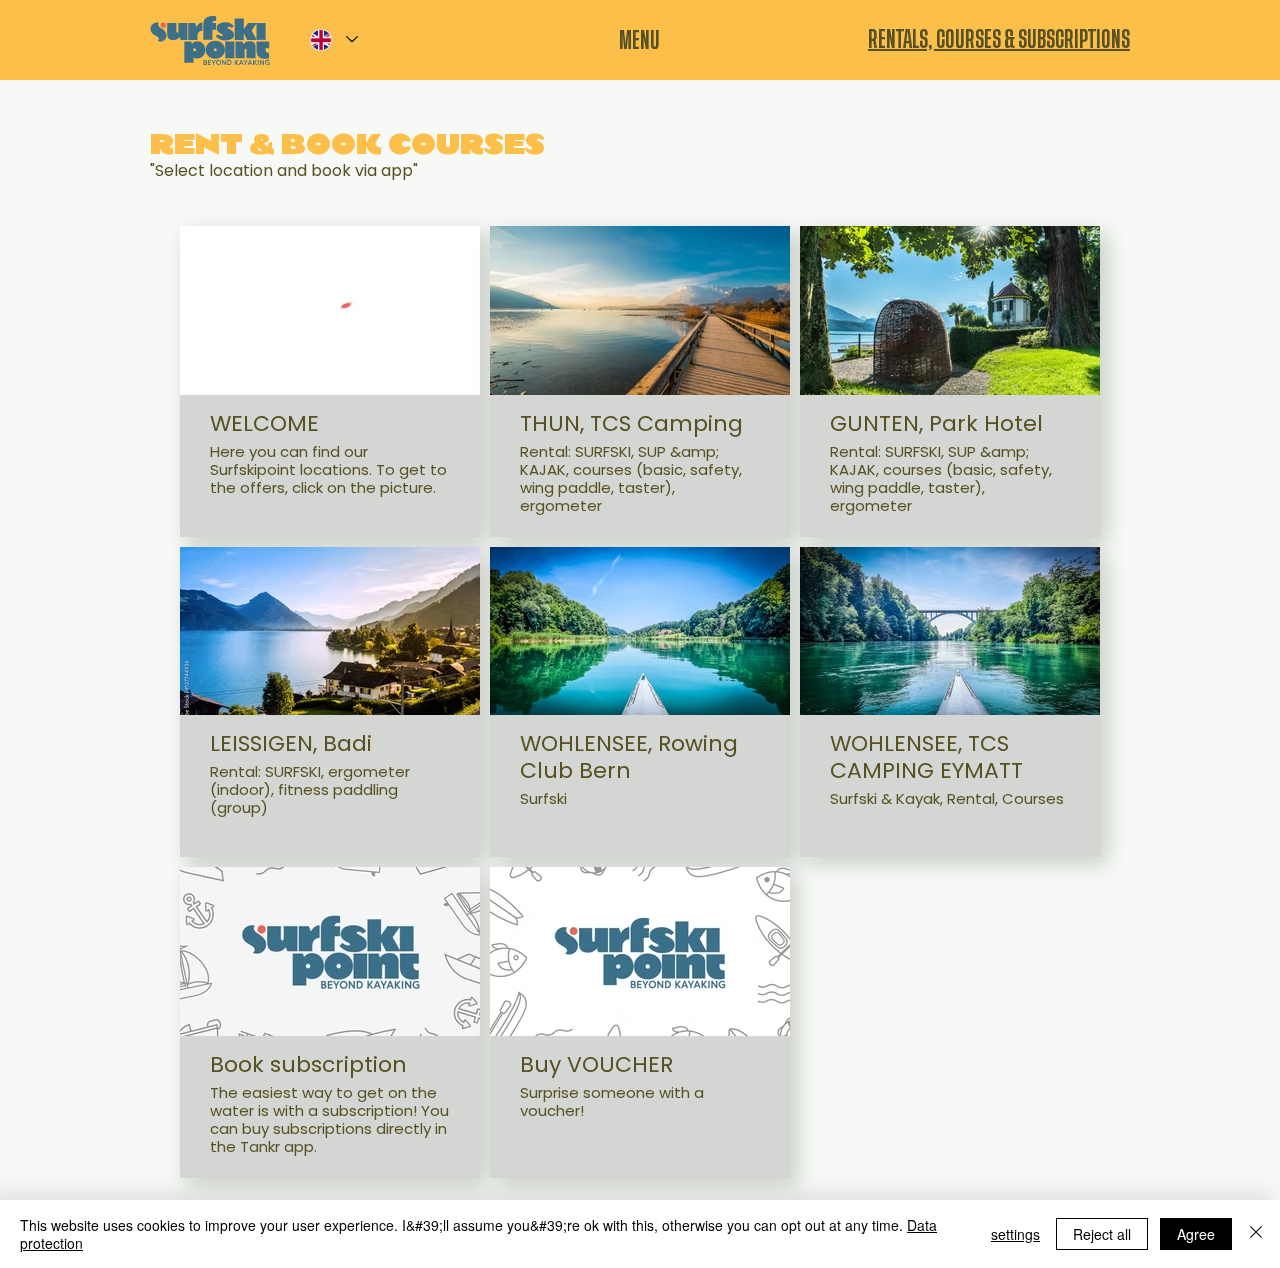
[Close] (1256, 1234)
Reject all (1102, 1234)
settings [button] (1015, 1234)
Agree (1196, 1234)
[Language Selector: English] (333, 39)
